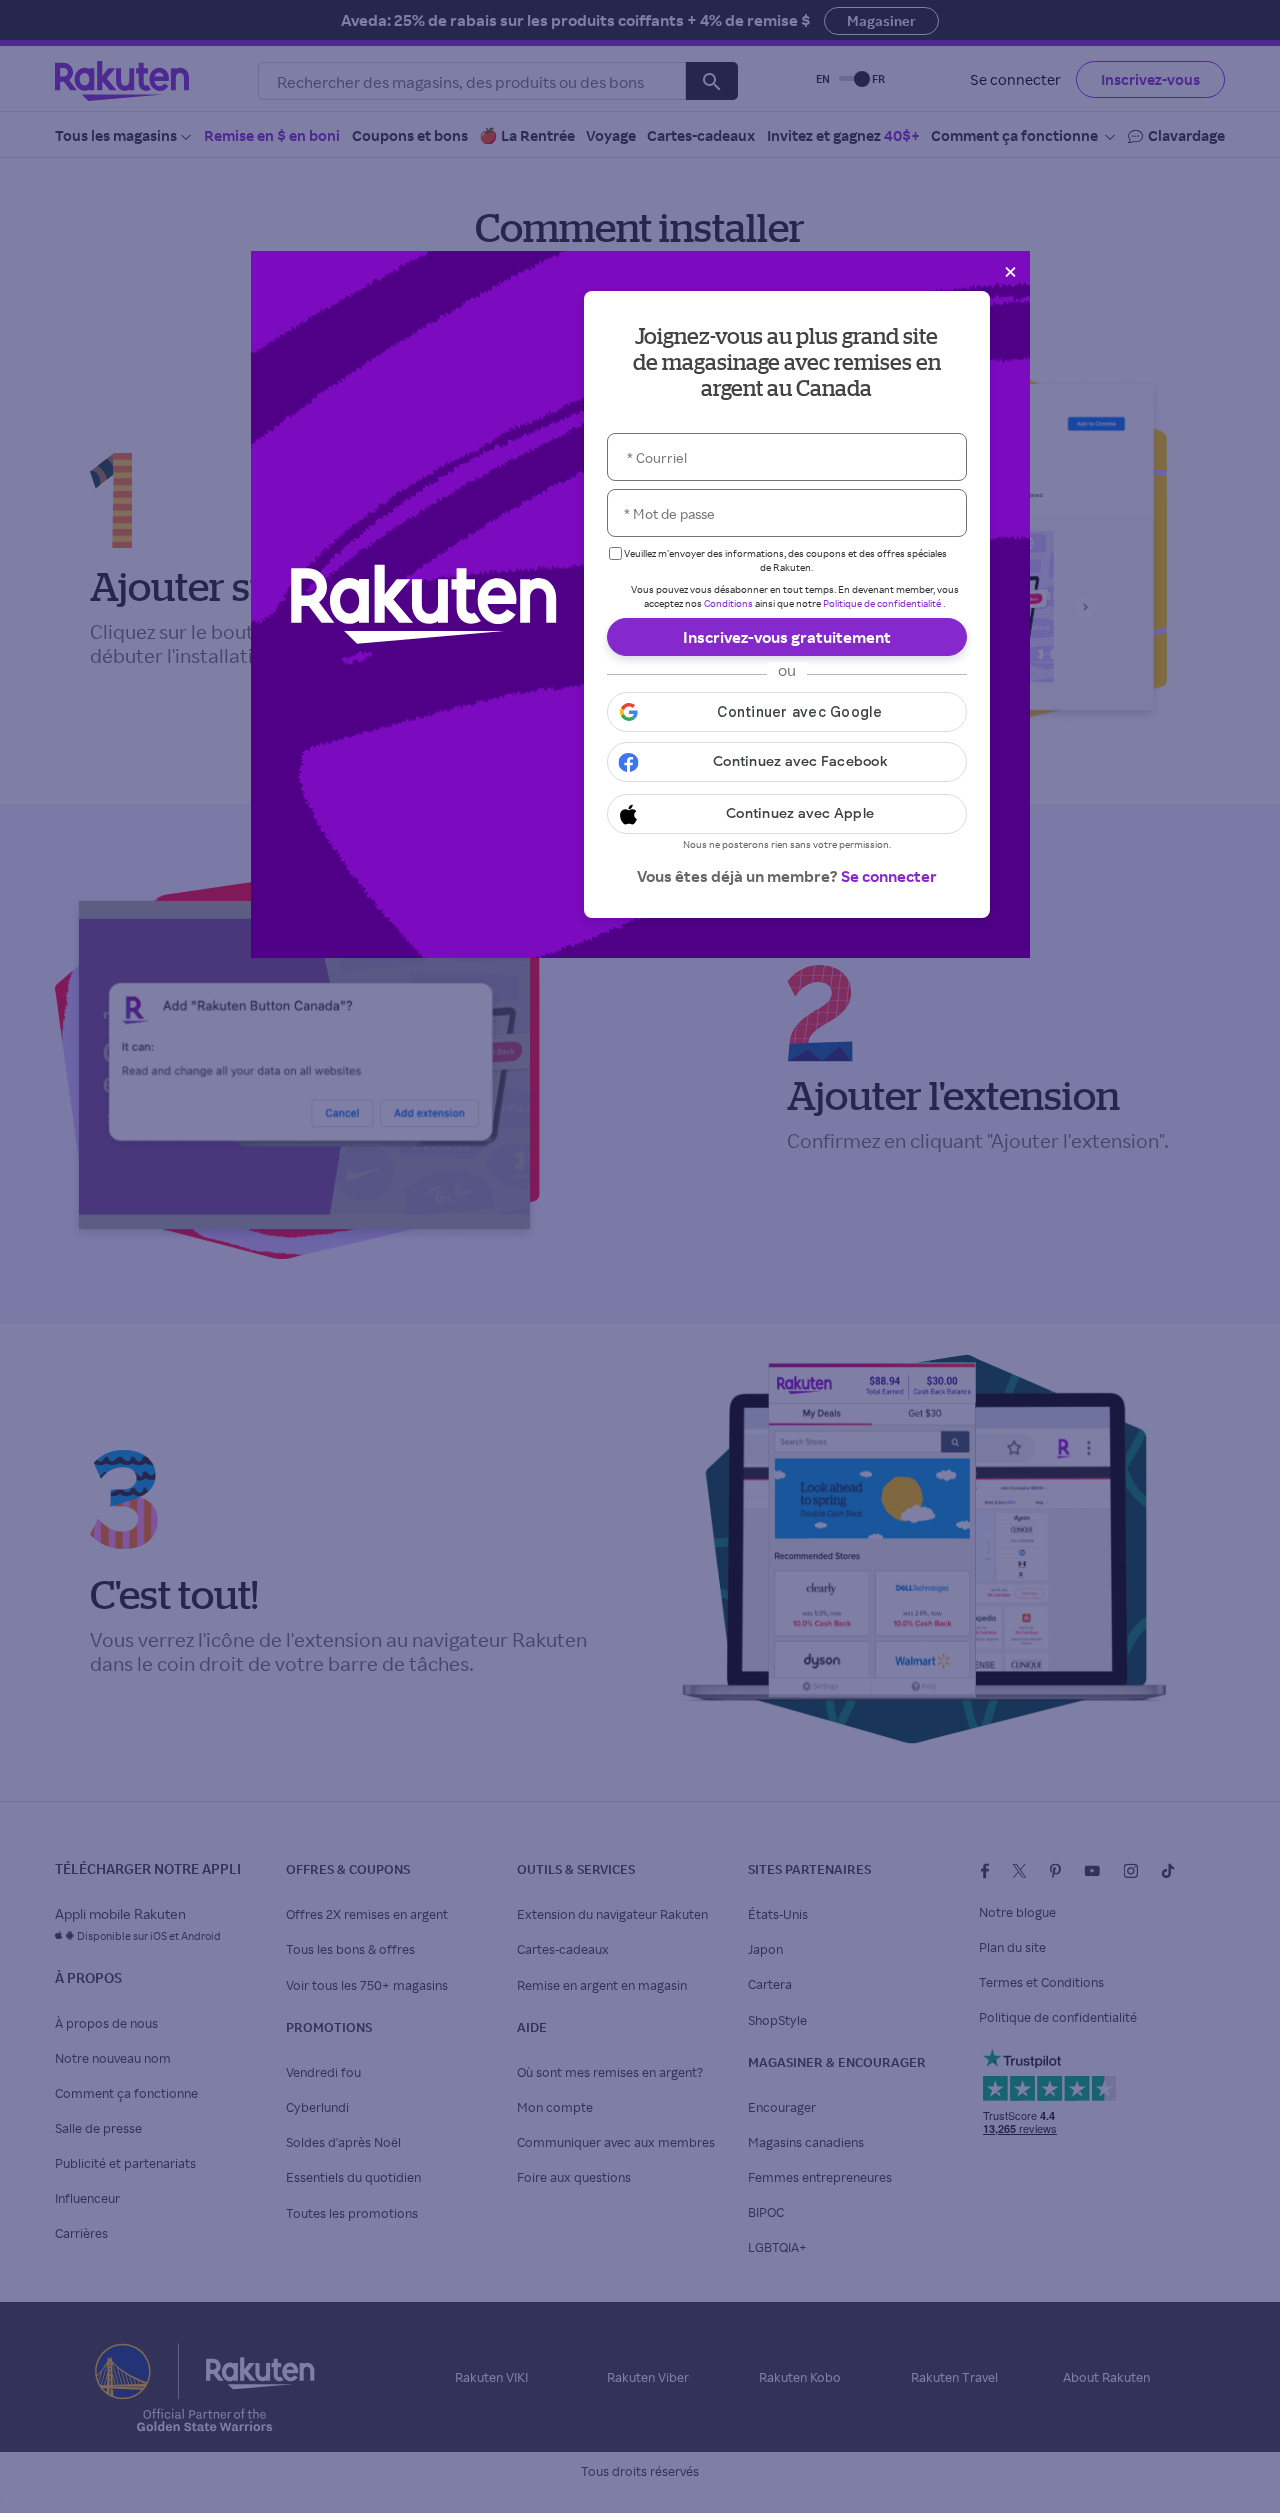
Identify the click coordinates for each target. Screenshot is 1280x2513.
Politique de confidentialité (882, 603)
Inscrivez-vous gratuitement (787, 637)
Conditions (728, 603)
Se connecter (889, 876)
